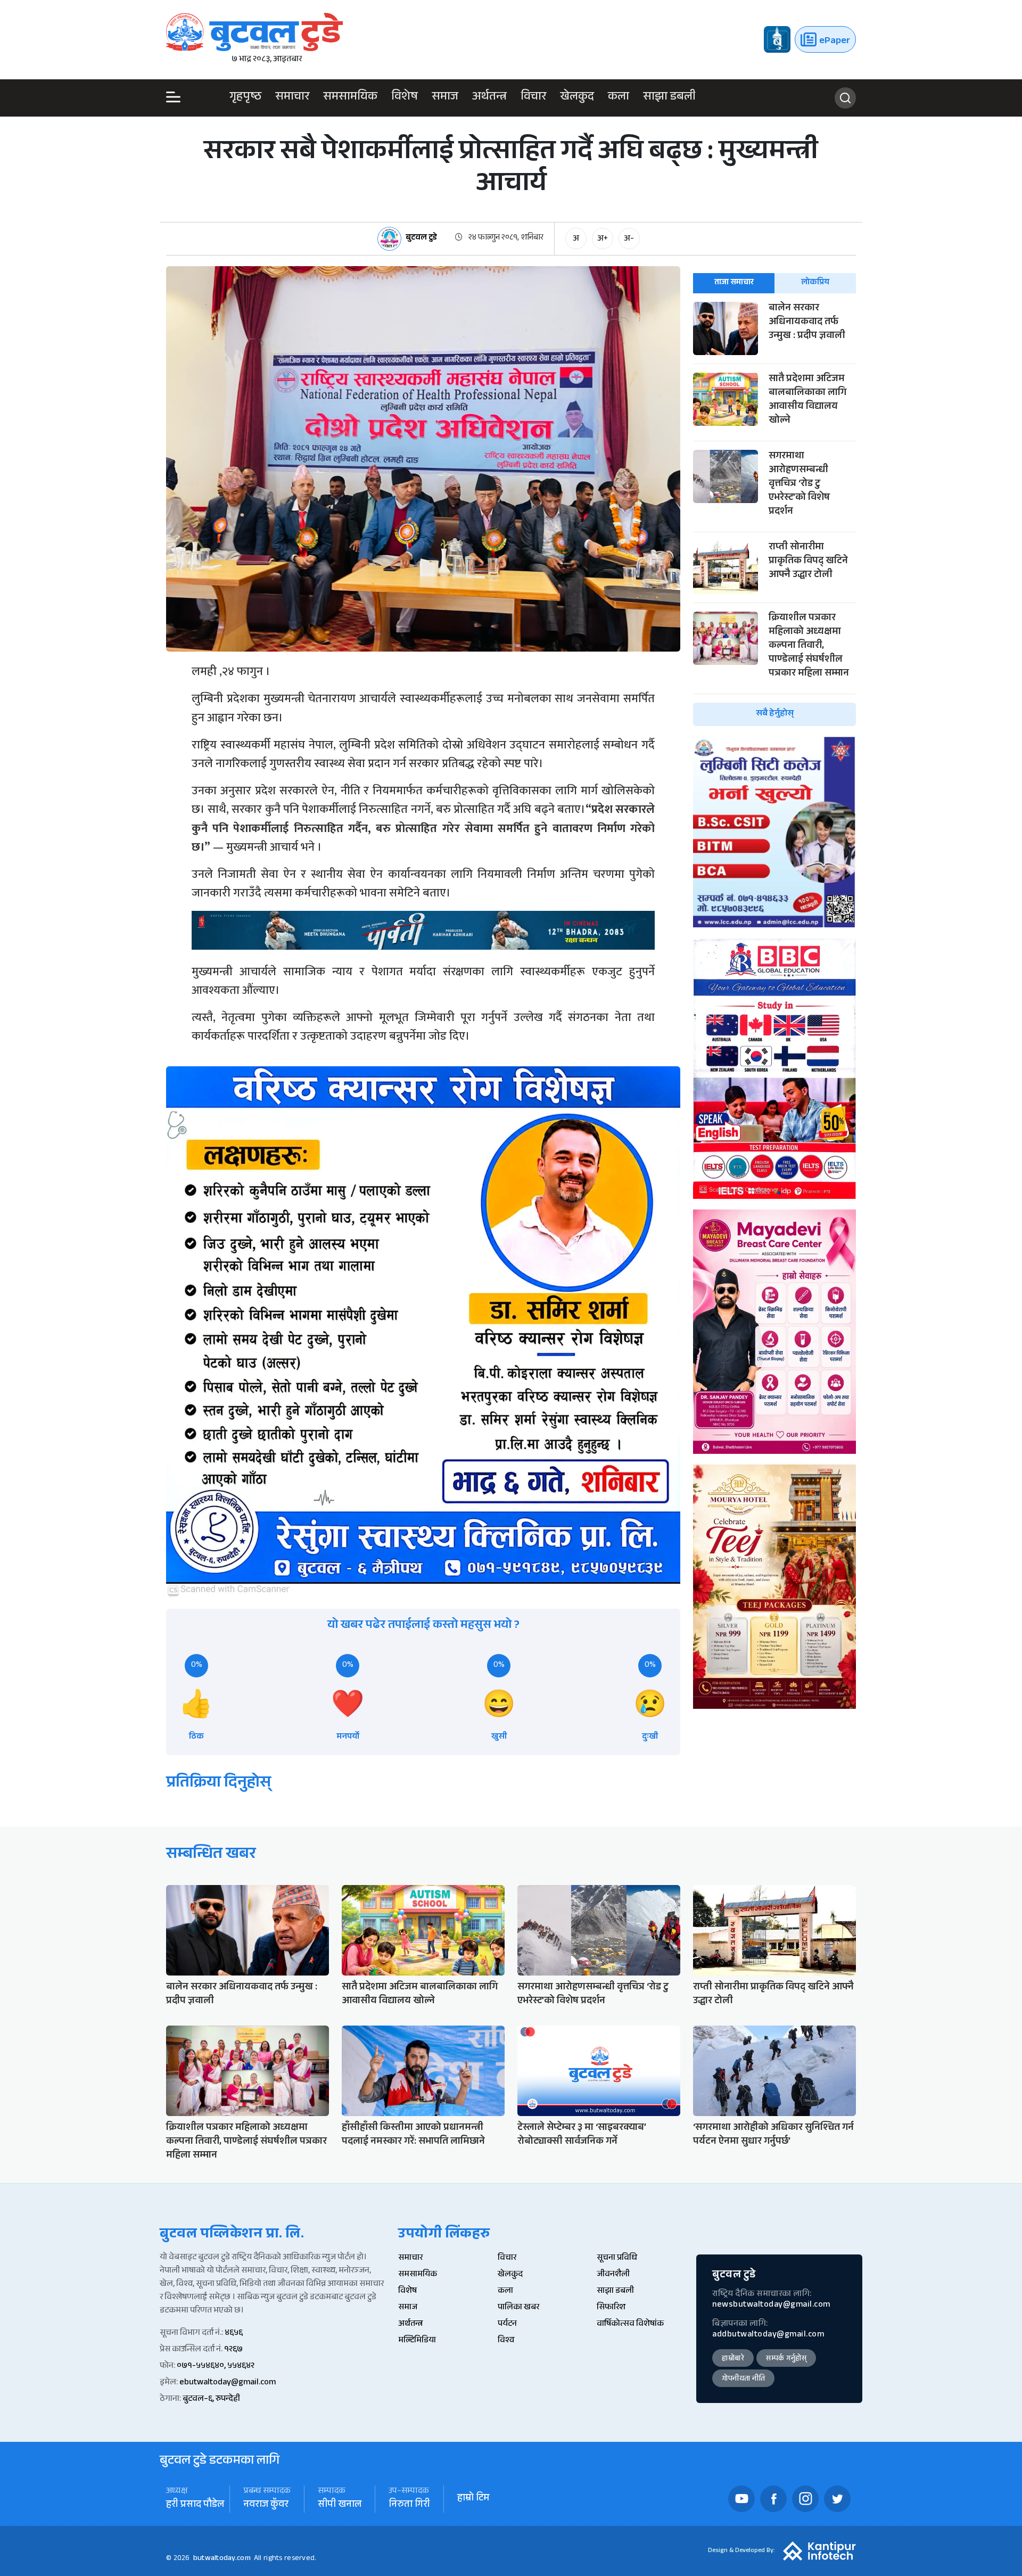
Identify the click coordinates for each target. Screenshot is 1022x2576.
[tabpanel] (774, 514)
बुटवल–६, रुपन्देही (211, 2400)
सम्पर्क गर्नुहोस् (786, 2359)
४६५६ (234, 2334)
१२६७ (233, 2350)
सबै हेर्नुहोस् (775, 714)
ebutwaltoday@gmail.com (228, 2383)
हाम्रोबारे (733, 2359)
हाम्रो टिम (473, 2499)
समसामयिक (350, 98)
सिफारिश (611, 2308)
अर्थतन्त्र (489, 98)
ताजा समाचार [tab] (734, 283)
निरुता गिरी (409, 2505)
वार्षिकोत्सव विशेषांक (630, 2324)
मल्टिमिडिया (417, 2341)
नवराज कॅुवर (266, 2505)
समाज (445, 98)
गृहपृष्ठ (245, 98)
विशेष (405, 98)
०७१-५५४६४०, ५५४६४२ (216, 2367)
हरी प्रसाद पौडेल (195, 2505)
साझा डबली (669, 98)
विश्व (506, 2341)
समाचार (292, 98)
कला (619, 98)
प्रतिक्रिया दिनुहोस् (219, 1784)
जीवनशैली (613, 2275)
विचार (533, 98)
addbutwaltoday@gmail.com (768, 2335)
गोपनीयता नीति (743, 2380)
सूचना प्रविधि (617, 2258)
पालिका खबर (518, 2308)
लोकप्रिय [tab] (815, 283)
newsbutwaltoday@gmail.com (771, 2305)
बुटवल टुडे (421, 239)
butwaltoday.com (222, 2559)
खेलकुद (577, 98)
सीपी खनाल (340, 2505)
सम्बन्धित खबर (211, 1855)
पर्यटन (507, 2324)
